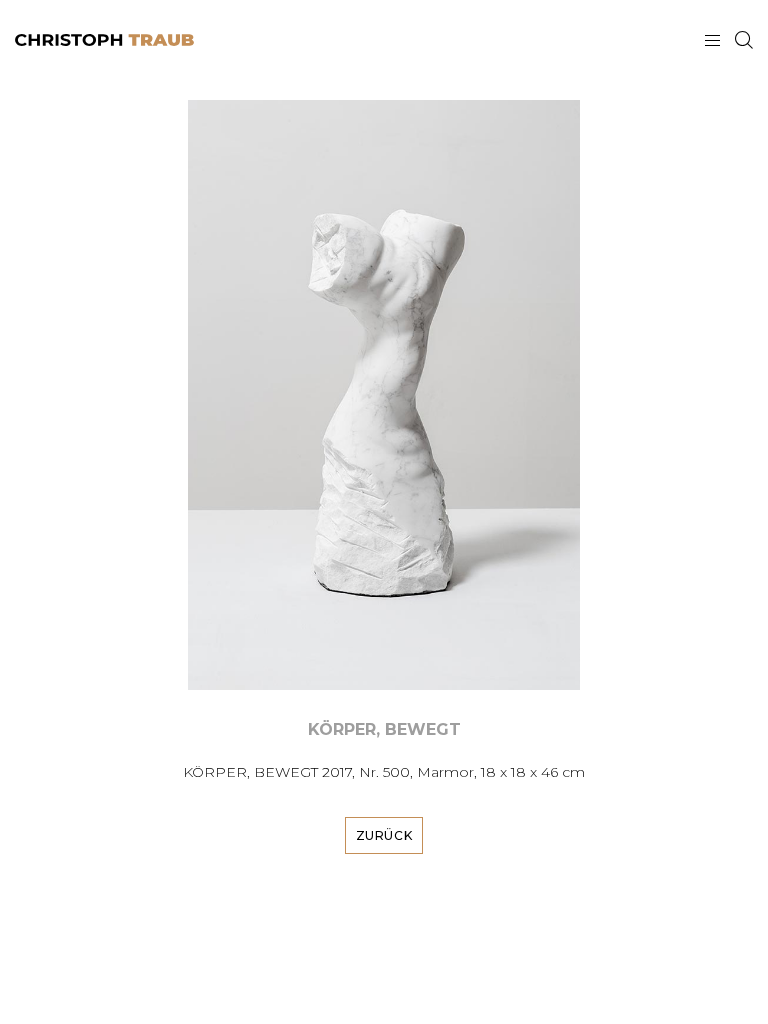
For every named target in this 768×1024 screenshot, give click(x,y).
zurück (384, 835)
